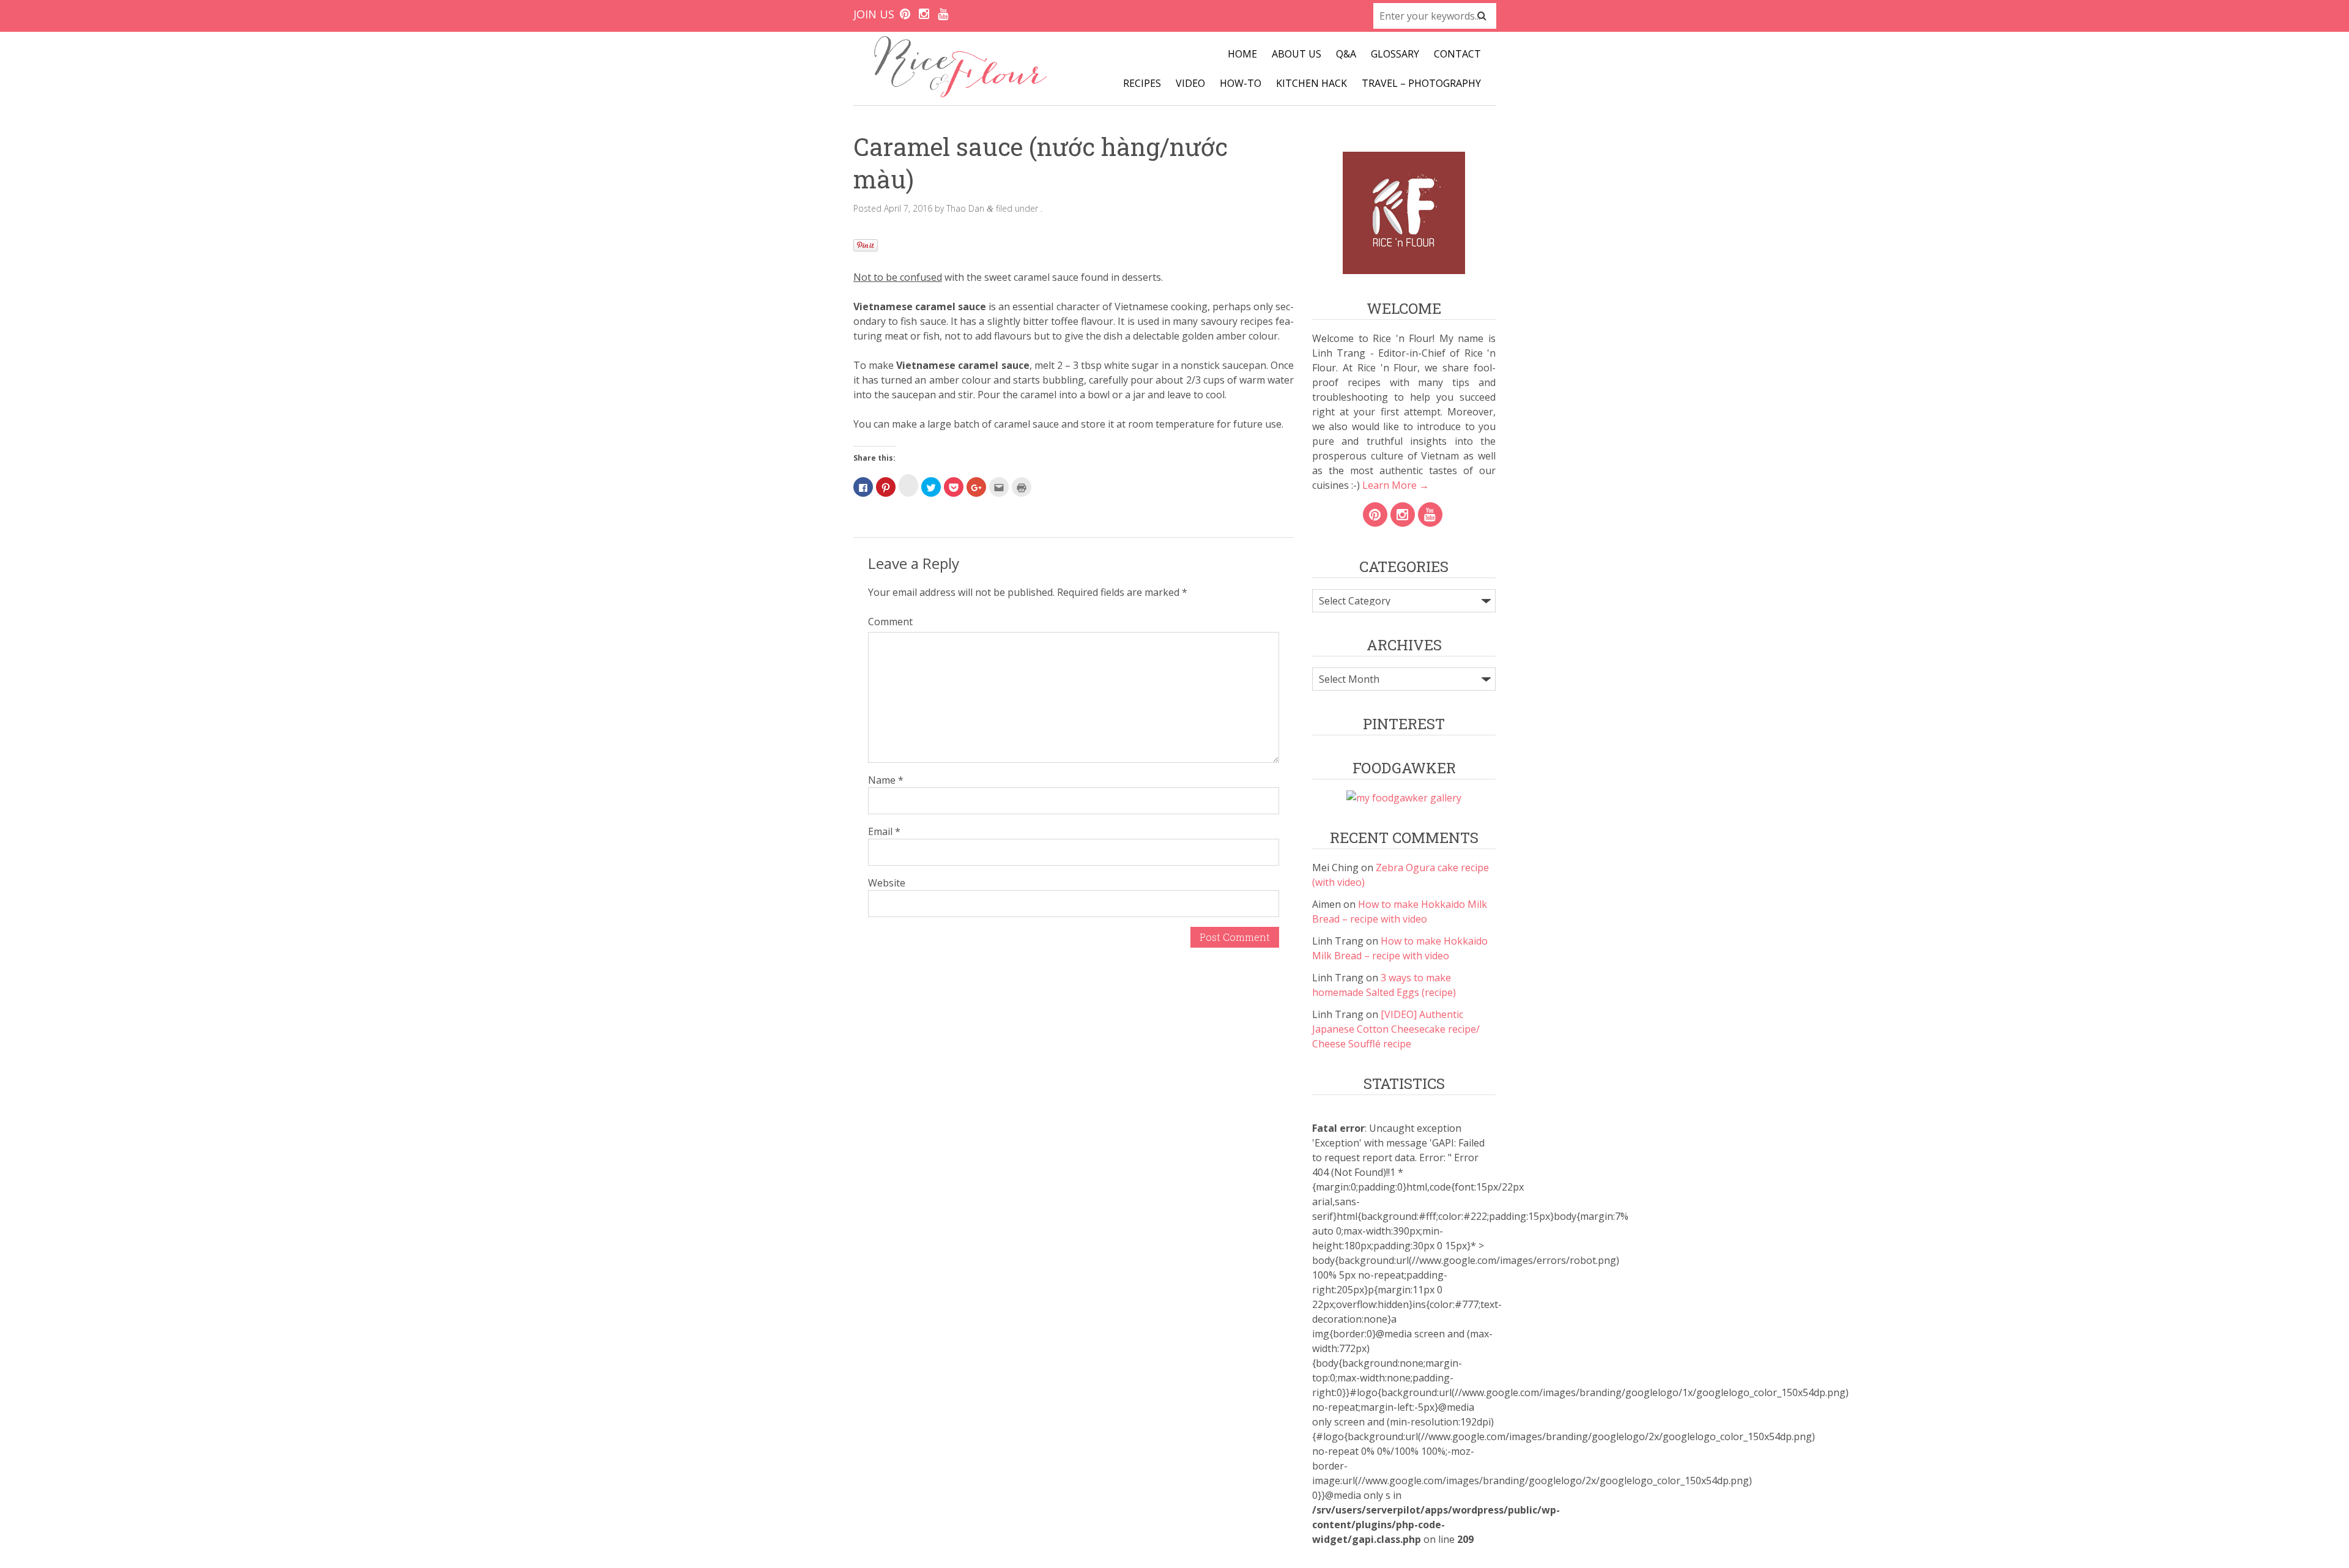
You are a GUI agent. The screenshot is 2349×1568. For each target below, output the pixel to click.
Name (886, 780)
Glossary (1395, 54)
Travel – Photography (1421, 83)
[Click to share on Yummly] (908, 485)
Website (887, 883)
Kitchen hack (1312, 83)
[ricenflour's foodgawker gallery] (1404, 798)
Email (884, 831)
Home (1242, 54)
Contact (1457, 54)
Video (1190, 83)
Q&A (1346, 54)
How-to (1241, 83)
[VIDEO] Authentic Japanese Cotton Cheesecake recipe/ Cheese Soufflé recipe (1396, 1029)
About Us (1297, 54)
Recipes (1142, 83)
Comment (890, 622)
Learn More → (1394, 485)
